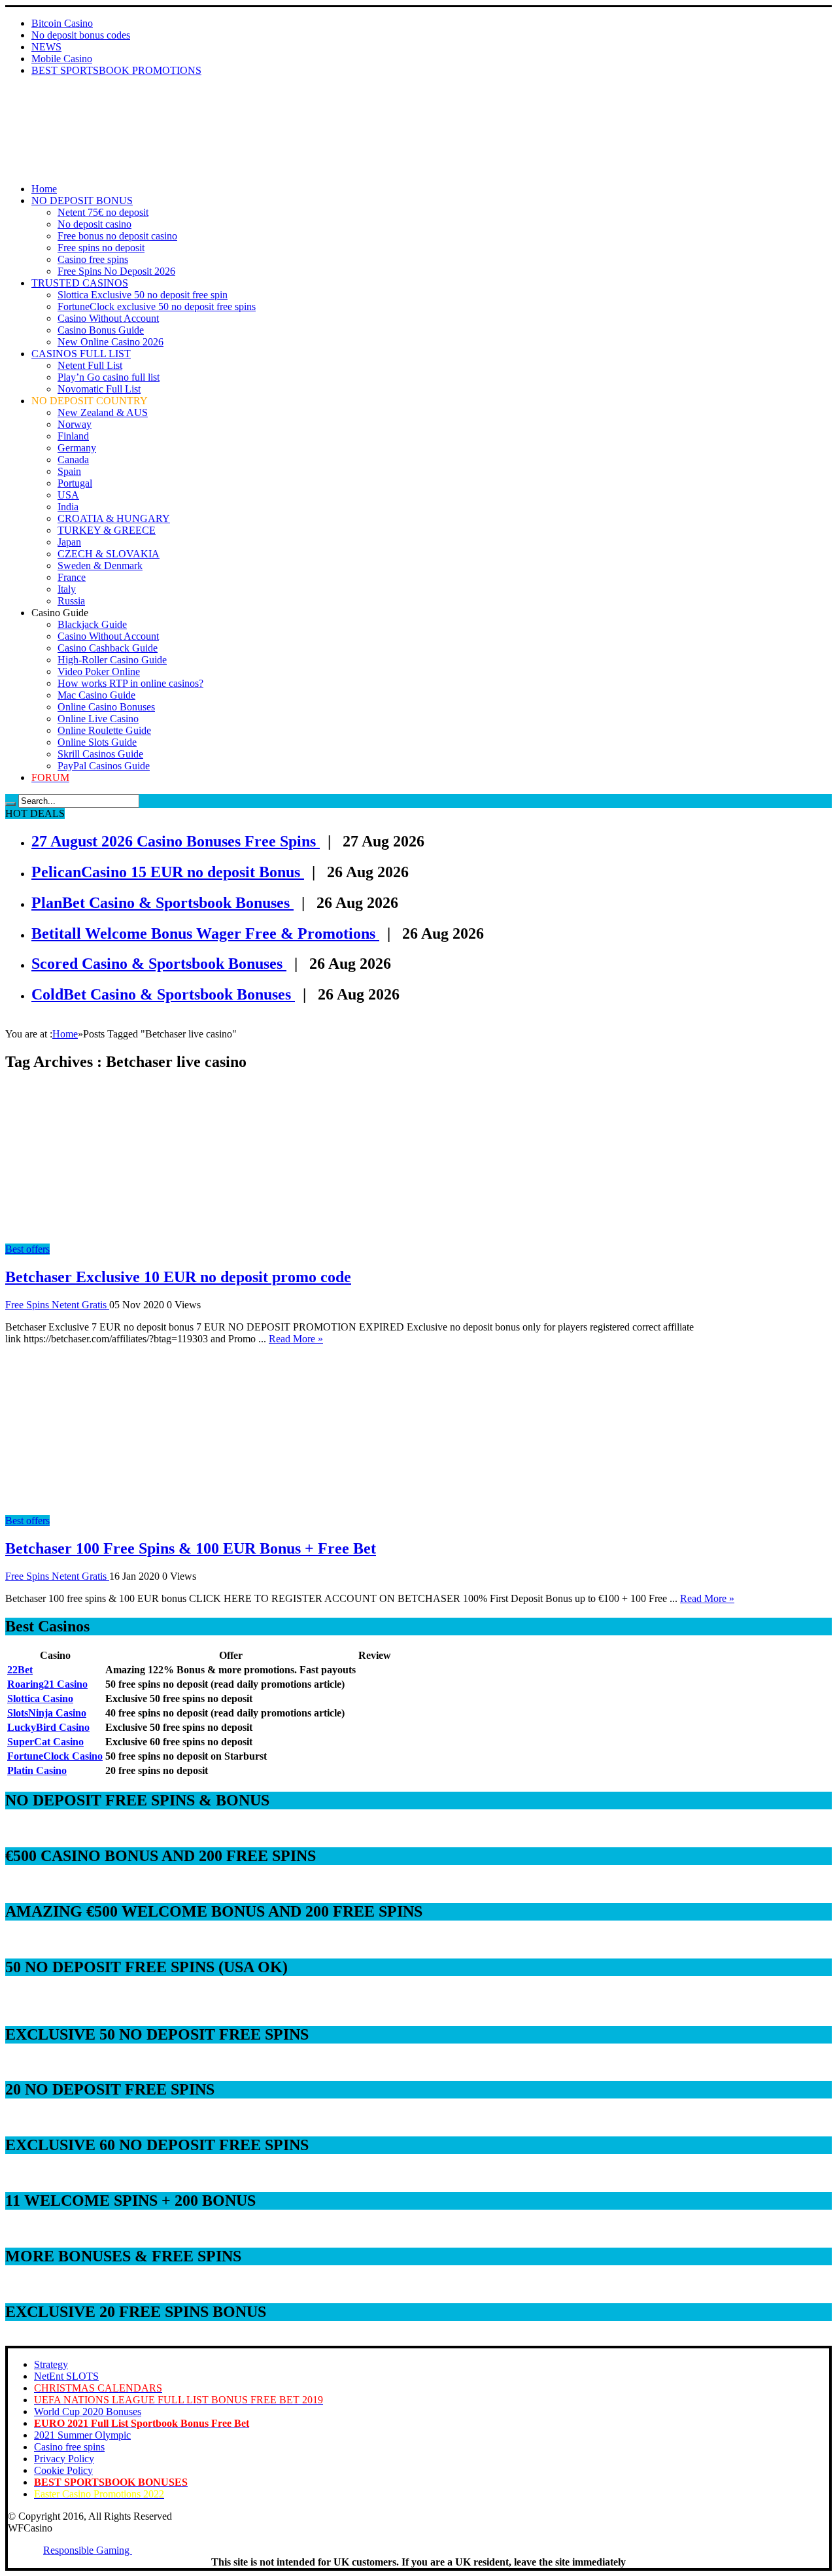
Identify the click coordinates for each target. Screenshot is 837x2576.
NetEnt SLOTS (66, 2376)
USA (68, 495)
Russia (71, 601)
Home (44, 189)
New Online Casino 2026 (111, 342)
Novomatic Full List (99, 389)
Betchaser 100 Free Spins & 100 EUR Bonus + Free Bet (191, 1548)
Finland (73, 436)
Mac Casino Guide (96, 695)
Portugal (75, 483)
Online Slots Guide (97, 742)
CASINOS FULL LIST (81, 354)
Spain (69, 471)
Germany (77, 448)
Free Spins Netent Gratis (57, 1305)
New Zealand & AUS (103, 412)
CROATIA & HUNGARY (114, 518)
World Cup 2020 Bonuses (88, 2411)
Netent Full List (90, 365)
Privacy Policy (64, 2459)
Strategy (51, 2364)
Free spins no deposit (101, 248)
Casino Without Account (108, 318)
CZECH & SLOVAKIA (109, 554)
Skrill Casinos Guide (100, 754)
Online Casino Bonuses (106, 707)
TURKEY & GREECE (107, 530)
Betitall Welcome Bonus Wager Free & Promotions (205, 933)
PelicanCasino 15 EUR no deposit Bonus (168, 872)
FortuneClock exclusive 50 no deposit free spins (157, 306)
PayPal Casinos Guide (104, 766)
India (68, 507)
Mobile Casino (62, 59)
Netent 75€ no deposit (103, 212)
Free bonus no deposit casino (117, 236)
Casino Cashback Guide (108, 648)
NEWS (46, 47)
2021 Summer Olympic (82, 2435)
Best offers (27, 1249)
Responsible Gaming (88, 2550)
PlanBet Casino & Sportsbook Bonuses (162, 903)
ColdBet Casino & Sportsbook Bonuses (163, 994)
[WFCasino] (51, 122)
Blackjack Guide (92, 624)
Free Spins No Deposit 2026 (116, 271)
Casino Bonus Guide (101, 330)
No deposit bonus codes (81, 35)
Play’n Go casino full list (109, 377)
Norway (75, 424)
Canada (73, 460)
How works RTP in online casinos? (130, 683)
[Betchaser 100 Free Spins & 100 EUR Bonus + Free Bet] (123, 1509)
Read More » (296, 1339)
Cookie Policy (63, 2470)
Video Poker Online (99, 671)
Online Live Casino (98, 719)
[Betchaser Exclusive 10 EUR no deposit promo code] (123, 1237)
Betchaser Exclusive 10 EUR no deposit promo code (178, 1277)
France (72, 577)
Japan (69, 542)
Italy (67, 589)
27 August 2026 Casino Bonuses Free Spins (176, 841)
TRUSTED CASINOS (80, 283)
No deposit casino (94, 224)
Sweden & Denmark (100, 566)
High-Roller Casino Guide (112, 660)
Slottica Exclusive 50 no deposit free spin (143, 295)
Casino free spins (93, 259)
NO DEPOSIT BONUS (82, 200)
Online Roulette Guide (104, 730)
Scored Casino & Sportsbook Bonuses (159, 964)
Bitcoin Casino (62, 23)
